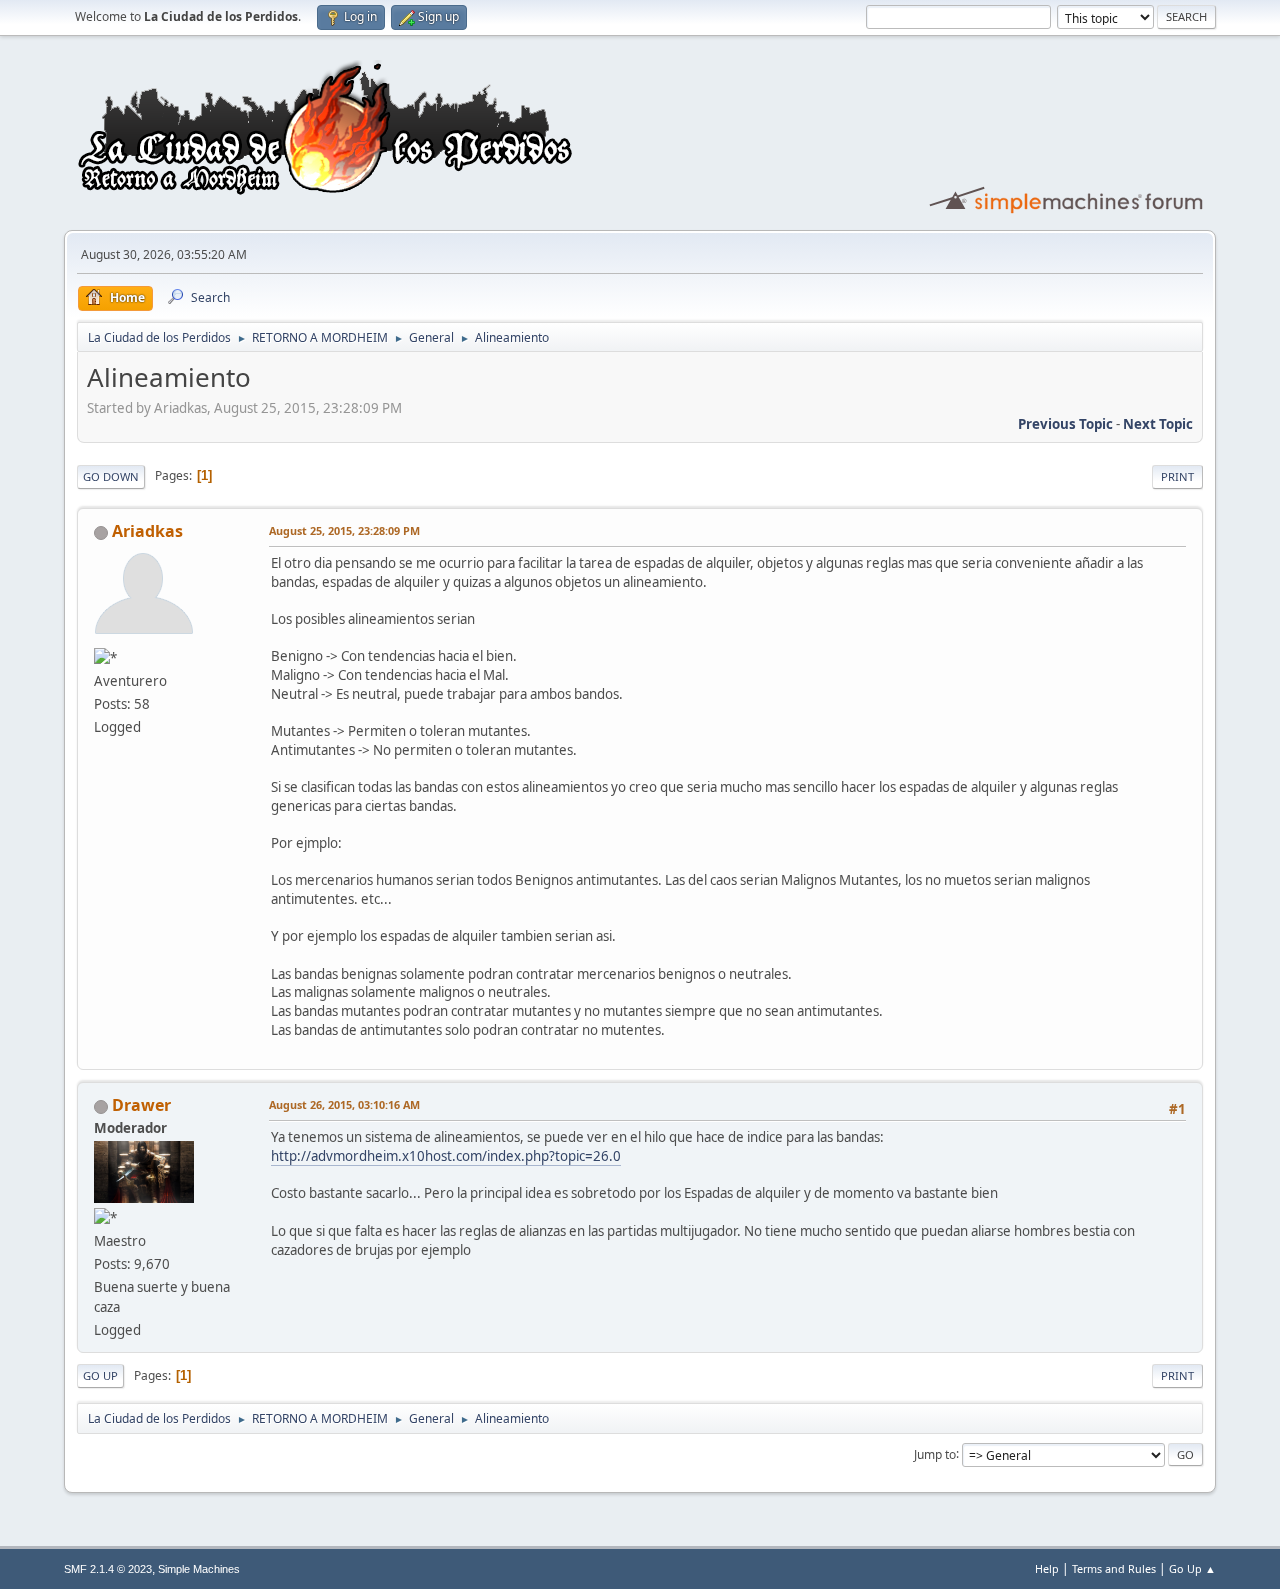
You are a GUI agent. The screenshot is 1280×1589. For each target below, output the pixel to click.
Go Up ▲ (1192, 1568)
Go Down (111, 476)
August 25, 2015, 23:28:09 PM (344, 530)
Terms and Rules (1114, 1568)
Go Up (100, 1375)
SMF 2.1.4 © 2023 (108, 1569)
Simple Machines (199, 1569)
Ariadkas (147, 531)
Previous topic (1065, 424)
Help (1047, 1568)
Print (1177, 476)
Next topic (1158, 424)
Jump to (935, 1453)
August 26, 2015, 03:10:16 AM (344, 1104)
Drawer (141, 1105)
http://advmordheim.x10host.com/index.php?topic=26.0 (446, 1156)
